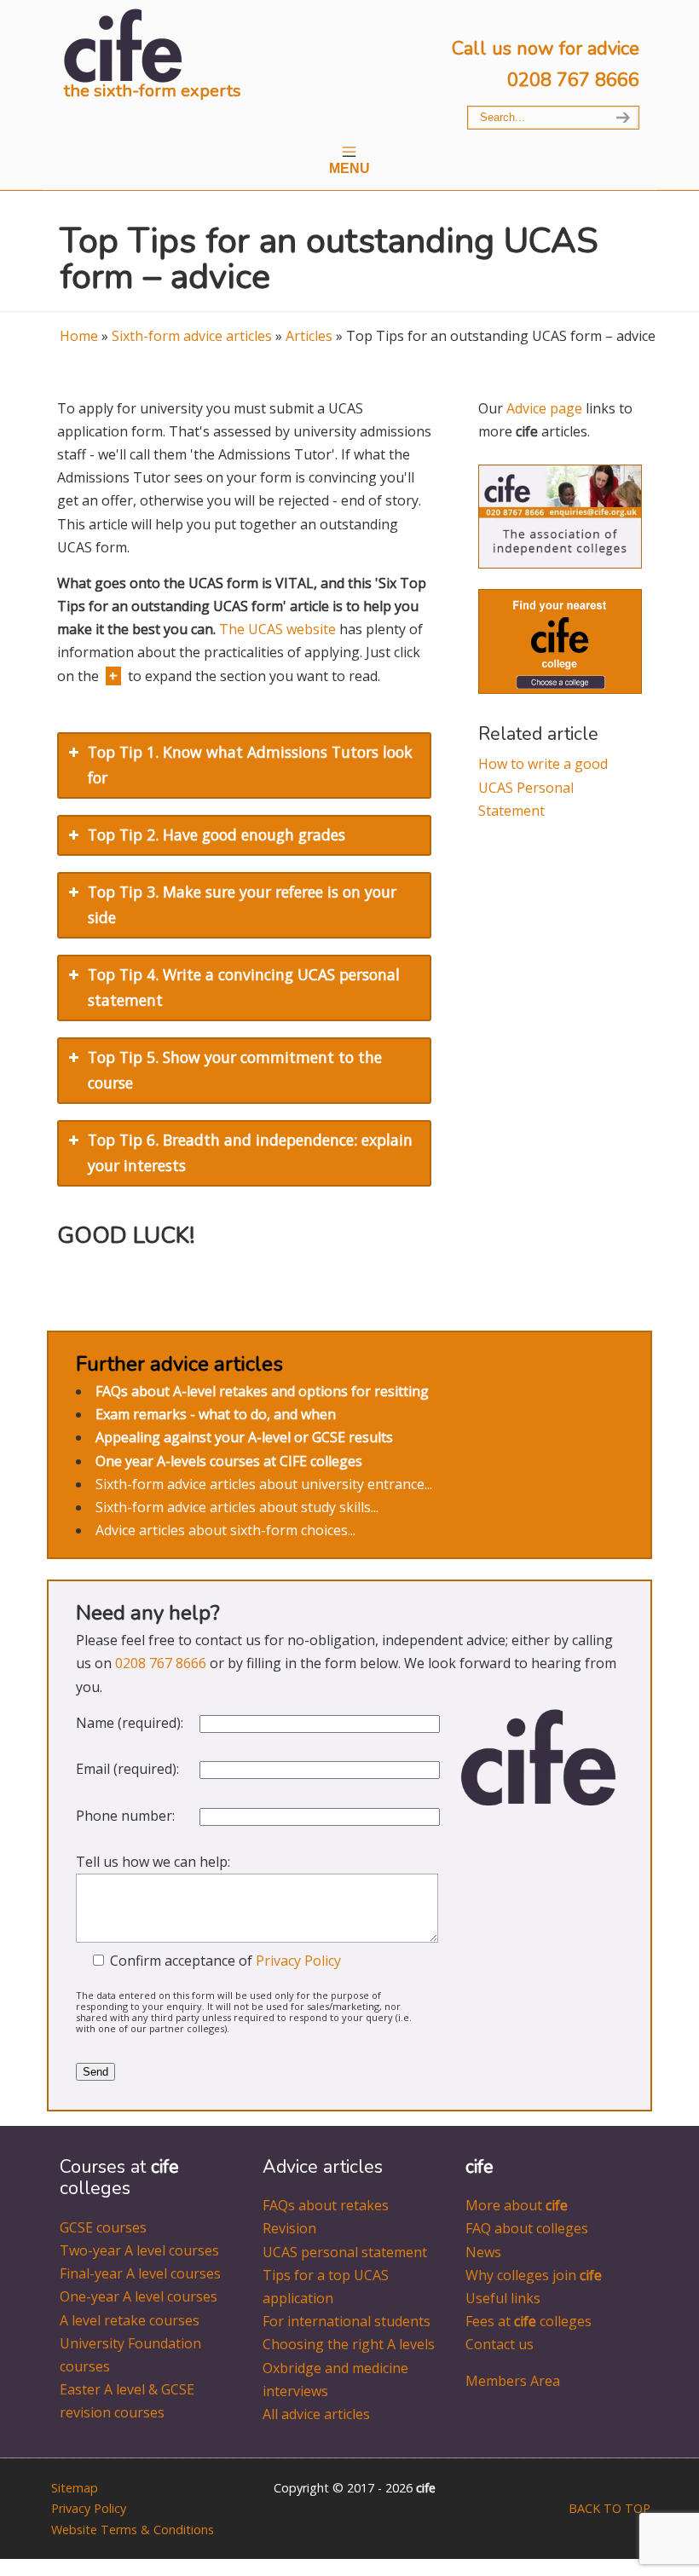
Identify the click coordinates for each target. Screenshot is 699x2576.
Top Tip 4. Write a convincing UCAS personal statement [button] (244, 987)
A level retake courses (130, 2320)
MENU (349, 168)
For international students (347, 2321)
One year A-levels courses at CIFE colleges (229, 1461)
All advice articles (316, 2414)
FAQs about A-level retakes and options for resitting (262, 1391)
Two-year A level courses (139, 2250)
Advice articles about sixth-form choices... (225, 1530)
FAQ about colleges (527, 2228)
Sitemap (75, 2488)
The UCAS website (277, 629)
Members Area (513, 2381)
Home (79, 336)
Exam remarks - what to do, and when (216, 1414)
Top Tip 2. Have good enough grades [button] (217, 835)
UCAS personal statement (345, 2252)
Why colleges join (534, 2275)
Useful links (503, 2298)
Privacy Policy (298, 1961)
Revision (289, 2228)
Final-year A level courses (140, 2273)
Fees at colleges (529, 2321)
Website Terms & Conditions (133, 2530)
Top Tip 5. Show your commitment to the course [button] (235, 1070)
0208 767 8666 (573, 80)
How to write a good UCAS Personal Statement (543, 787)
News (483, 2252)
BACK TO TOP (609, 2508)
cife (124, 45)
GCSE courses (103, 2227)
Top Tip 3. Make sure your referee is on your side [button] (242, 904)
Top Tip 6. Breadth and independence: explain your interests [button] (250, 1152)
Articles (309, 336)
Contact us (500, 2344)
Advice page (544, 408)
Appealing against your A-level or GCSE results (244, 1437)
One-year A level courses (139, 2296)
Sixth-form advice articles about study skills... (237, 1507)
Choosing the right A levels (349, 2344)
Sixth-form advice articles (192, 336)
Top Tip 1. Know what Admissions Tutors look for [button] (250, 765)
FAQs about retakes (326, 2205)
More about (517, 2205)
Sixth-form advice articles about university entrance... (264, 1484)
